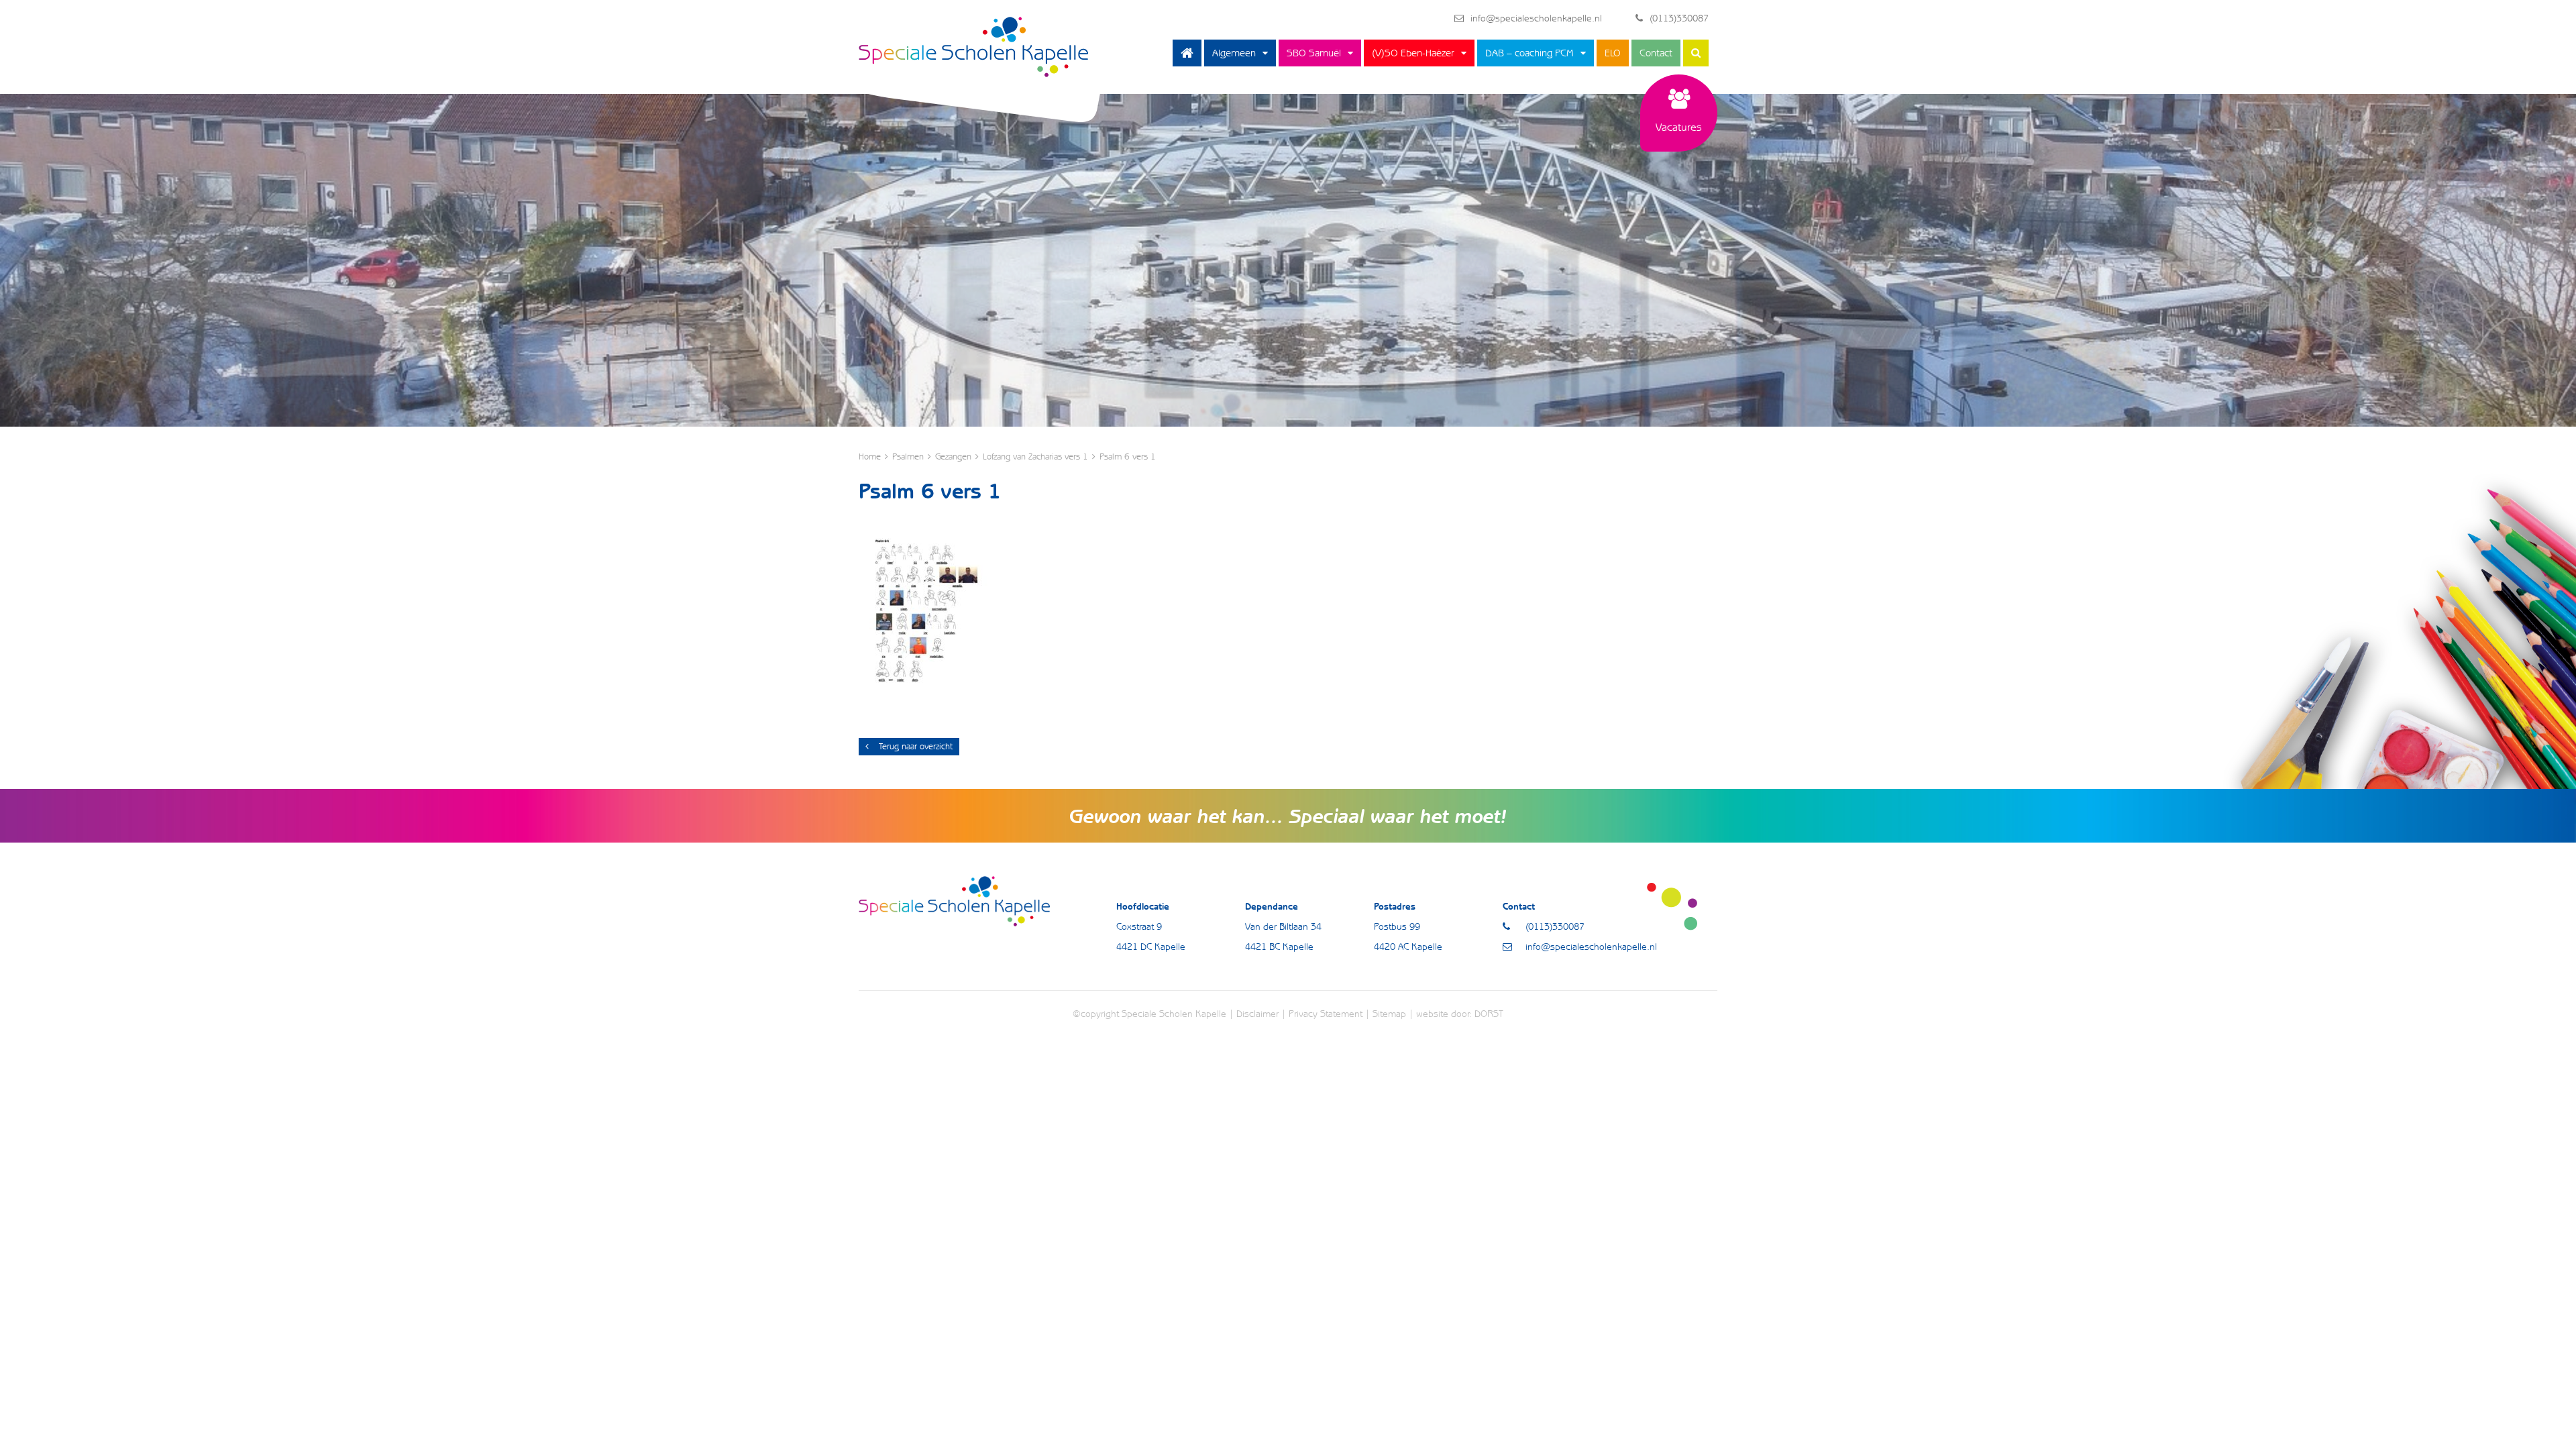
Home (1187, 53)
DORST (1489, 1014)
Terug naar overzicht (916, 746)
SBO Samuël (1314, 53)
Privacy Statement (1326, 1014)
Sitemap (1389, 1014)
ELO (1613, 53)
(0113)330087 (1679, 18)
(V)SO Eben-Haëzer (1413, 53)
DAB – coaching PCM (1529, 53)
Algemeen (1234, 53)
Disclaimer (1257, 1014)
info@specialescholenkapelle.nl (1536, 18)
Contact (1656, 53)
